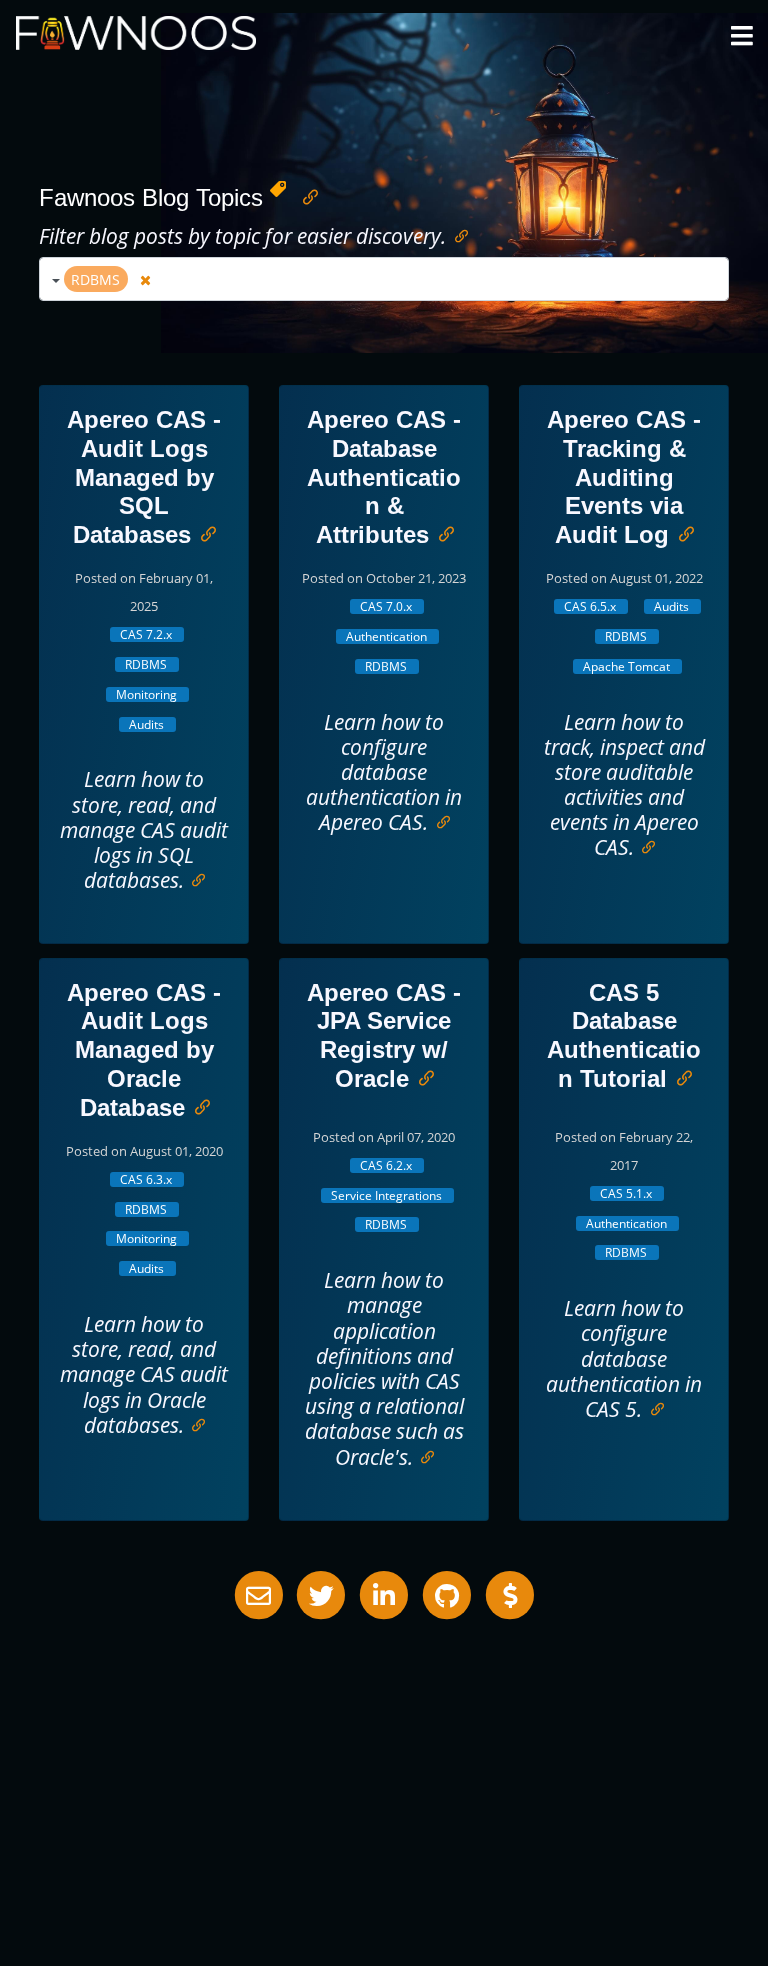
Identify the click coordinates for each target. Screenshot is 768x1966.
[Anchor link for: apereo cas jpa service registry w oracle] (421, 1076)
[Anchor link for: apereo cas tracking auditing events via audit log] (681, 532)
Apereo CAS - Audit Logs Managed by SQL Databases (144, 477)
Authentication (386, 636)
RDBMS (146, 664)
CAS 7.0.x (386, 606)
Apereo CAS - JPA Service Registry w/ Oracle (384, 1035)
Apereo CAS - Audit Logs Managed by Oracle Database (144, 1050)
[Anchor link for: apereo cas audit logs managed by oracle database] (197, 1105)
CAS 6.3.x (146, 1179)
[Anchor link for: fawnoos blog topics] (305, 195)
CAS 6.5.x (590, 606)
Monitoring (146, 694)
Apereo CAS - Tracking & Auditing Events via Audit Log (624, 477)
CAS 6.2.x (386, 1165)
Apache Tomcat (626, 666)
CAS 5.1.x (626, 1193)
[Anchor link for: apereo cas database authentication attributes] (441, 532)
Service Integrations (386, 1195)
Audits (146, 724)
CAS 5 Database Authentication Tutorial (624, 1035)
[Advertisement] (384, 1761)
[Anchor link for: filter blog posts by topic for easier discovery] (456, 234)
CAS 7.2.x (146, 634)
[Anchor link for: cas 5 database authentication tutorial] (679, 1076)
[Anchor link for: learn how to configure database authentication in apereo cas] (438, 820)
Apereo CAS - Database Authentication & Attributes (384, 477)
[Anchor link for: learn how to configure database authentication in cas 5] (652, 1407)
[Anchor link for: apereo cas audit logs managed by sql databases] (203, 532)
